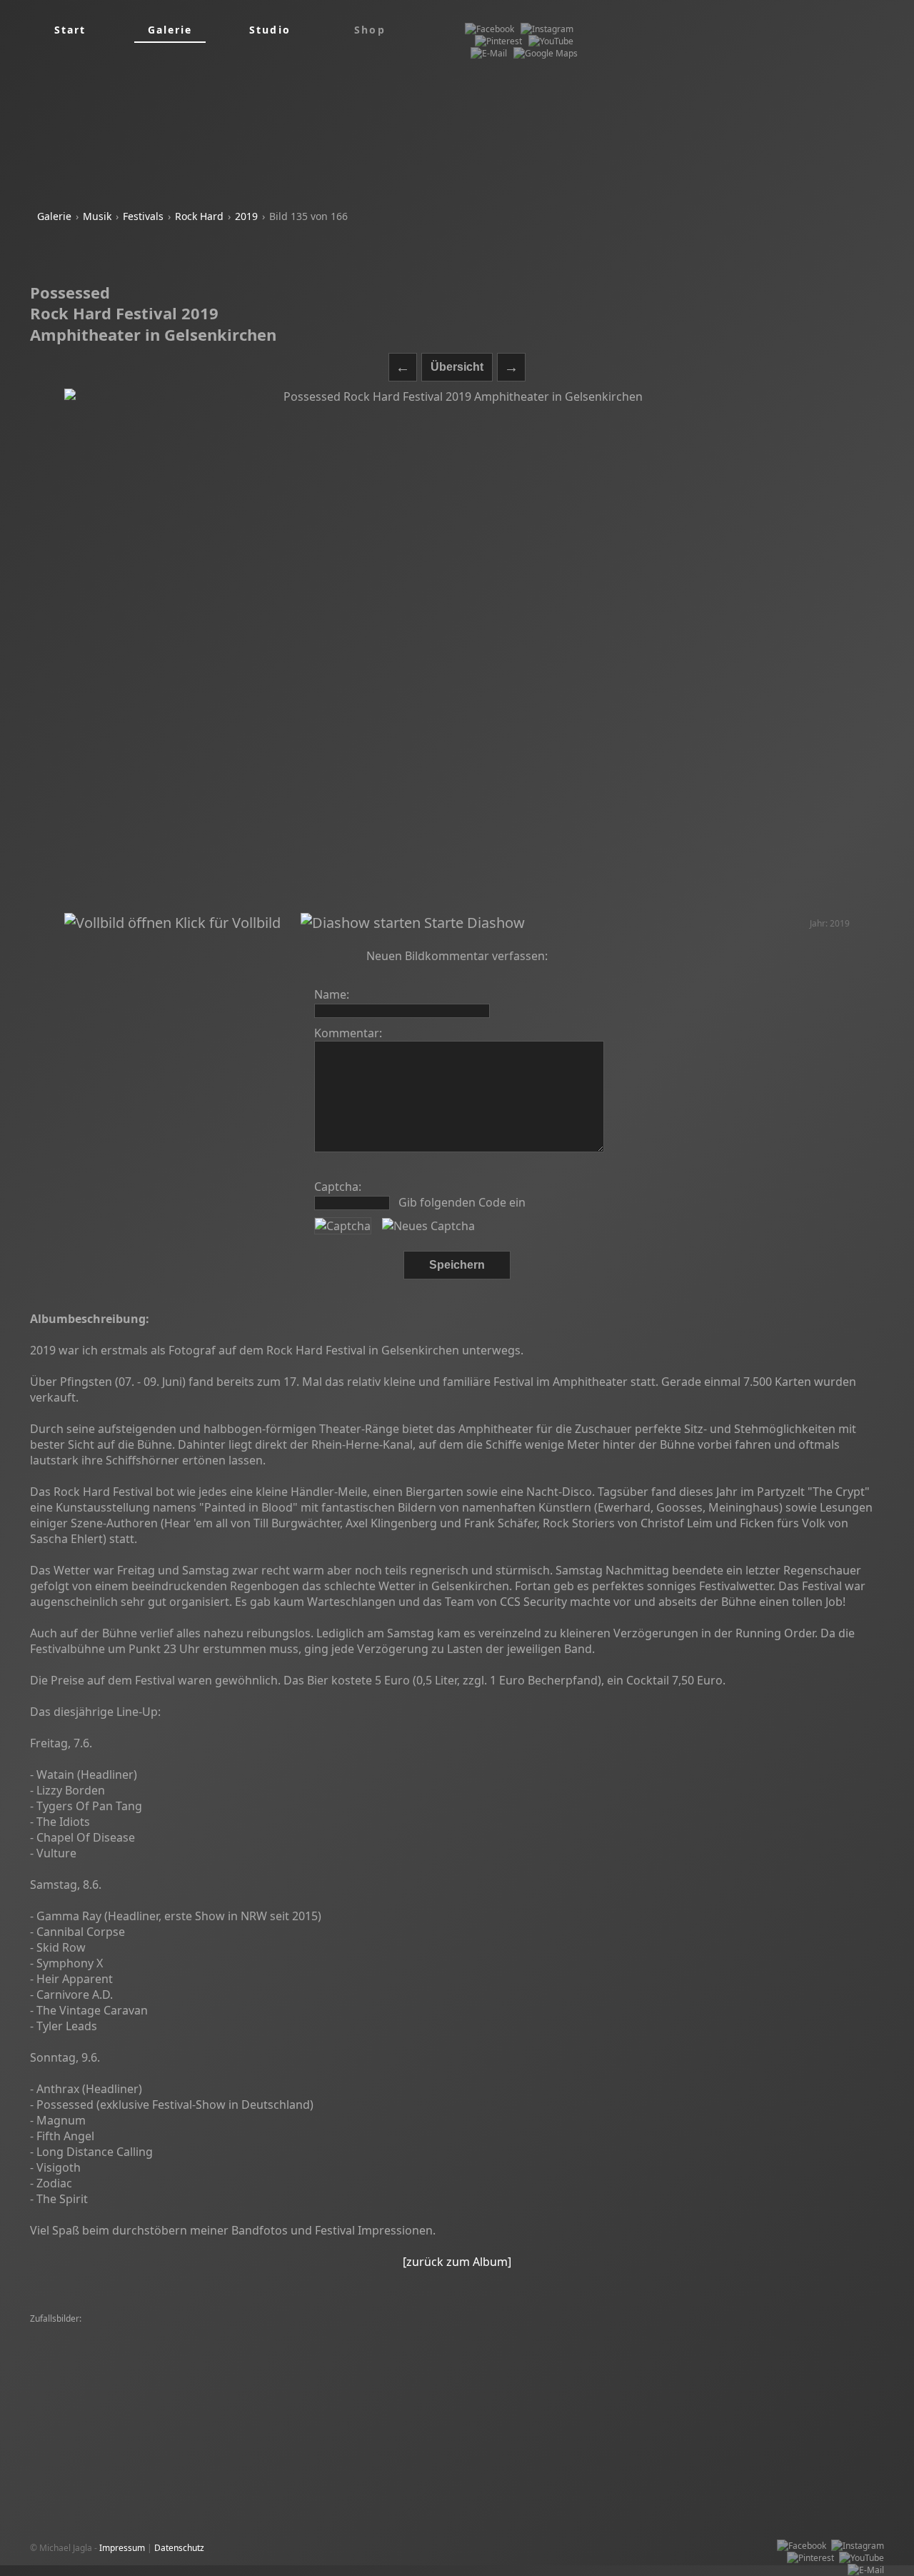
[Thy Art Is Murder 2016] (744, 2356)
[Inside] (458, 2356)
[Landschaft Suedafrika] (707, 2331)
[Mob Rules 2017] (827, 2368)
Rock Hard (199, 216)
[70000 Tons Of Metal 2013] (292, 2331)
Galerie (54, 216)
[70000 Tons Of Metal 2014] (396, 2343)
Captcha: (338, 1187)
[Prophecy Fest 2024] (657, 2343)
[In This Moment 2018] (560, 2392)
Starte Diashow (473, 923)
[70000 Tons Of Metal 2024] (268, 2392)
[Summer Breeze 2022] (503, 2343)
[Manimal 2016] (311, 2380)
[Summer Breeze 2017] (395, 2380)
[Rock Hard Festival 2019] (84, 2368)
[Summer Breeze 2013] (823, 2380)
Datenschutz (179, 2548)
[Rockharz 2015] (658, 2356)
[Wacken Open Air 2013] (401, 2331)
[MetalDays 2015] (300, 2343)
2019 (246, 216)
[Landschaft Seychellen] (607, 2331)
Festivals (143, 216)
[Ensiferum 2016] (794, 2331)
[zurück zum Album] (457, 2262)
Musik (97, 216)
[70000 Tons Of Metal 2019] (89, 2343)
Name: (332, 994)
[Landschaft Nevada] (75, 2331)
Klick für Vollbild (226, 923)
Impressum (122, 2548)
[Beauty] (770, 2368)
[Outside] (157, 2380)
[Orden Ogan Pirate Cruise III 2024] (549, 2356)
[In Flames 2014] (551, 2368)
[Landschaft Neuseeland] (504, 2331)
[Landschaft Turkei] (170, 2392)
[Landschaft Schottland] (227, 2380)
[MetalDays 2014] (625, 2368)
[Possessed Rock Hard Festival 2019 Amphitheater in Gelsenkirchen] (457, 651)
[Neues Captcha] (428, 1226)
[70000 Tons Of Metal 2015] (176, 2331)
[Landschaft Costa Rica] (80, 2392)
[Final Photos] (582, 2343)
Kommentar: (348, 1033)
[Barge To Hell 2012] (384, 2368)
